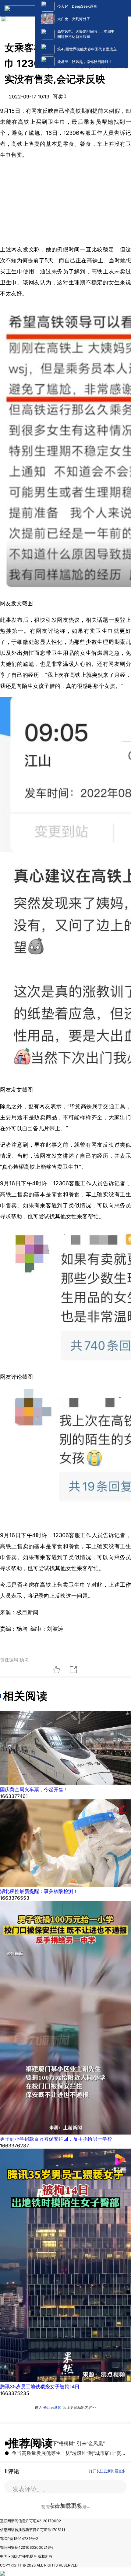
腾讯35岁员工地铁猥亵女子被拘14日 (40, 2386)
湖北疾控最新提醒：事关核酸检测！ (39, 1891)
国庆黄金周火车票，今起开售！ (34, 1789)
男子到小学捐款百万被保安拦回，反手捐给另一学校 (56, 2139)
